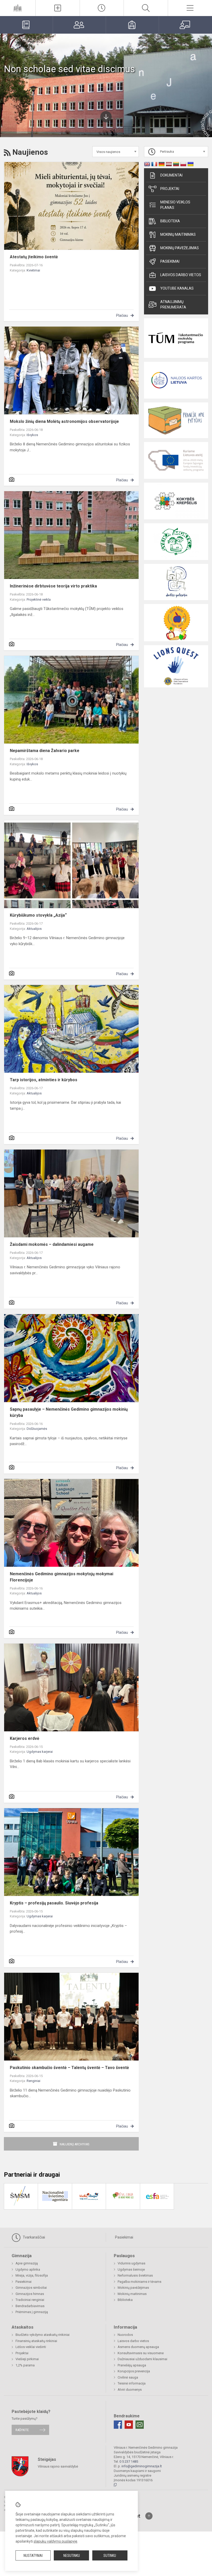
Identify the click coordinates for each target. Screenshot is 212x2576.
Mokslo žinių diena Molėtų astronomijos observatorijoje (64, 421)
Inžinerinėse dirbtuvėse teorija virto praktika (53, 586)
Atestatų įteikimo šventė (34, 257)
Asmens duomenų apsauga (138, 2347)
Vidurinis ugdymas (131, 2263)
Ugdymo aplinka (28, 2269)
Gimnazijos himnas (30, 2294)
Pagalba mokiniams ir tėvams (139, 2282)
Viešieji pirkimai (27, 2359)
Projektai (170, 189)
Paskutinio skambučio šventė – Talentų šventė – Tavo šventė (69, 2068)
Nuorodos (125, 2335)
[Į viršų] (149, 2516)
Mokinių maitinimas (178, 234)
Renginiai (33, 2081)
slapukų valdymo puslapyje (55, 2541)
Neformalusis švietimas (135, 2275)
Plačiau (122, 315)
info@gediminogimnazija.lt (142, 2466)
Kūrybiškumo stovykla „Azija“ (38, 915)
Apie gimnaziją (27, 2263)
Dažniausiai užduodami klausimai (142, 2359)
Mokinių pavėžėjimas (180, 248)
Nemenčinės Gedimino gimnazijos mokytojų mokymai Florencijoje (62, 1577)
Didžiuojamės (37, 1429)
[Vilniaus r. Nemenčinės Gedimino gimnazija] (18, 7)
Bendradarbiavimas (30, 2306)
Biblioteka (170, 221)
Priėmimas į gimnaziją (32, 2312)
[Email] (140, 2425)
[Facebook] (118, 2425)
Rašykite (22, 2430)
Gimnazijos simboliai (31, 2288)
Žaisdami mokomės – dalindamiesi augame (52, 1244)
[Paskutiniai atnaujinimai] (102, 8)
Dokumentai (171, 175)
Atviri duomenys (130, 2390)
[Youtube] (129, 2425)
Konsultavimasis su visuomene (141, 2353)
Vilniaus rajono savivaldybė (58, 2466)
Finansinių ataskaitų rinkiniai (36, 2341)
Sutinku (110, 2556)
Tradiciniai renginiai (30, 2300)
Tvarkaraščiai (33, 2237)
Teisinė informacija (132, 2383)
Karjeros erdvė (25, 1738)
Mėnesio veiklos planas (175, 205)
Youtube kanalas (177, 288)
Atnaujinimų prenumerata (173, 304)
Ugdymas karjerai (40, 1752)
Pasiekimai (170, 261)
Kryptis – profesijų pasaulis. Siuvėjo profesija (54, 1903)
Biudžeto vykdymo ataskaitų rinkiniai (43, 2335)
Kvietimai (33, 270)
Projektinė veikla (39, 599)
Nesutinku (72, 2556)
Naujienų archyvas (75, 2144)
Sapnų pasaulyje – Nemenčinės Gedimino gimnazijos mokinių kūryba (69, 1412)
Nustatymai (33, 2556)
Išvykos (32, 435)
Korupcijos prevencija (134, 2371)
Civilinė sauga (128, 2377)
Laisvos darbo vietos (181, 275)
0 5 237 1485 (129, 2461)
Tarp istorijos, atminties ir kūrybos (44, 1080)
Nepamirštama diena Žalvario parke (45, 751)
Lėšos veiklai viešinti (31, 2347)
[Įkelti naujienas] (58, 8)
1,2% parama (25, 2365)
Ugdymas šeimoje (131, 2269)
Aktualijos (34, 929)
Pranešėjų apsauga (132, 2365)
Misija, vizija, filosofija (32, 2275)
